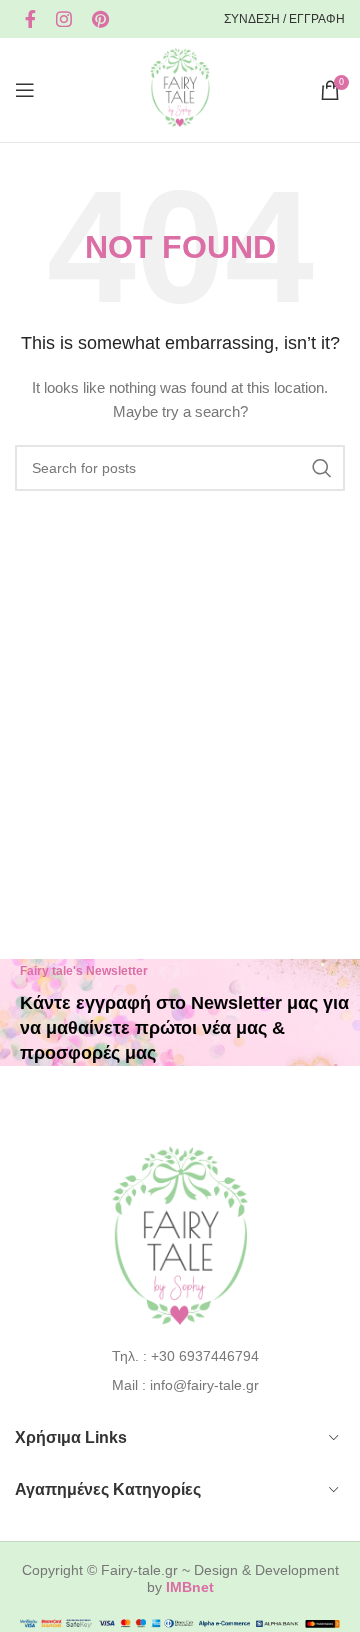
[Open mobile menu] (25, 90)
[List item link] (180, 1356)
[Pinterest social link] (100, 19)
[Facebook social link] (30, 19)
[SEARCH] (322, 468)
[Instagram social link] (64, 19)
